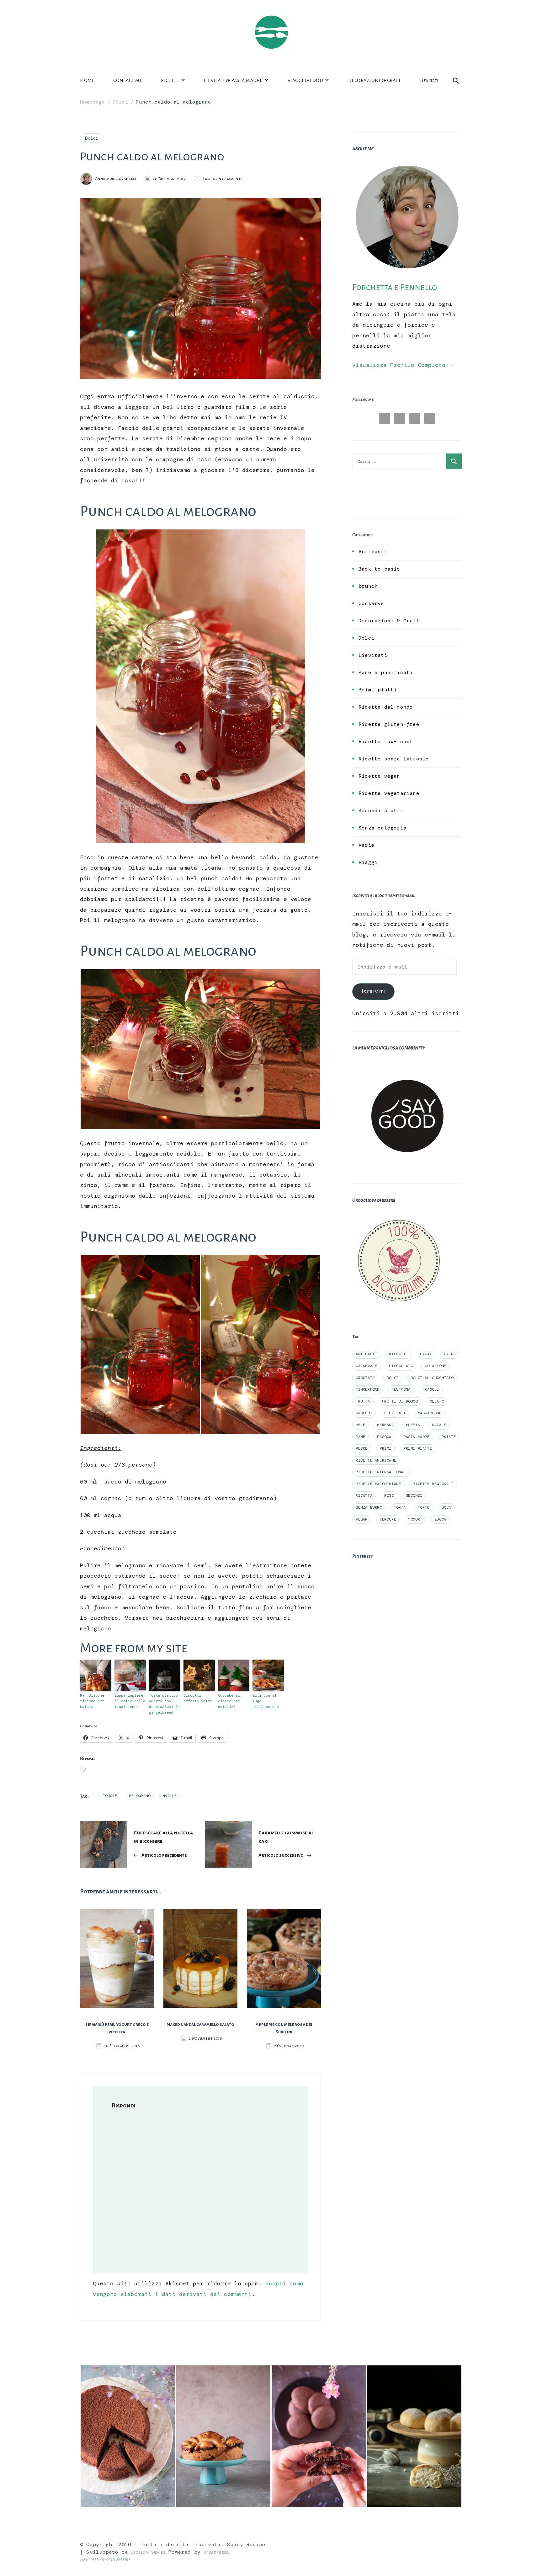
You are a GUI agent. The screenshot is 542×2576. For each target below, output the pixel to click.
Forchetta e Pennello (395, 287)
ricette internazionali (382, 1472)
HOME (87, 80)
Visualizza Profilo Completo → (403, 365)
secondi (414, 1495)
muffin (413, 1425)
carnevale (366, 1366)
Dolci (92, 138)
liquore (109, 1796)
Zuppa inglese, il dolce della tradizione (130, 1701)
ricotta (364, 1495)
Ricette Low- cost (386, 741)
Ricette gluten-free (389, 724)
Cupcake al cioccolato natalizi (229, 1701)
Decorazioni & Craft (389, 621)
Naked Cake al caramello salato (200, 2024)
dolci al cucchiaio (432, 1378)
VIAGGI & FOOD (306, 80)
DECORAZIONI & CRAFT (375, 80)
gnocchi (364, 1413)
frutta (363, 1401)
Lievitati (429, 80)
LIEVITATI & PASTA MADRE (233, 80)
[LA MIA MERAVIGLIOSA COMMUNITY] (407, 1066)
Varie (367, 845)
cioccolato (401, 1366)
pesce (362, 1448)
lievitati (395, 1413)
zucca (440, 1519)
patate (449, 1437)
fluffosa (401, 1389)
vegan (362, 1519)
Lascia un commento (223, 179)
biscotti (399, 1354)
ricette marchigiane (378, 1484)
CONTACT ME (128, 80)
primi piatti (418, 1448)
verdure (388, 1519)
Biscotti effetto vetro (198, 1698)
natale (170, 1796)
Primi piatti (378, 690)
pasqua (384, 1437)
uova (446, 1507)
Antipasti (373, 552)
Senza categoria (383, 828)
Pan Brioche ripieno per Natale (92, 1701)
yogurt (415, 1519)
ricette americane (376, 1460)
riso (389, 1495)
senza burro (369, 1507)
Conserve (371, 603)
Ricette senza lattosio (394, 759)
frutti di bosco (400, 1401)
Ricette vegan (379, 776)
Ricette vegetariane (389, 793)
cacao (426, 1354)
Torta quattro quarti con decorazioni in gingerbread (164, 1704)
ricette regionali (433, 1484)
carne (450, 1354)
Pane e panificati (386, 672)
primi (385, 1448)
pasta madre (417, 1437)
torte (424, 1507)
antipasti (366, 1354)
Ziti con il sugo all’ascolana (266, 1701)
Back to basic (379, 569)
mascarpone (430, 1413)
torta (400, 1507)
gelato (437, 1401)
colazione (435, 1366)
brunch (368, 586)
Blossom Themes (148, 2552)
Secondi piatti (381, 810)
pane (360, 1437)
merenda (385, 1425)
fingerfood (368, 1389)
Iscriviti (374, 991)
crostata (365, 1378)
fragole (431, 1389)
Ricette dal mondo (386, 707)
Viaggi (368, 862)
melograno (140, 1796)
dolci (393, 1378)
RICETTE (170, 80)
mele (360, 1425)
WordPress (216, 2552)
